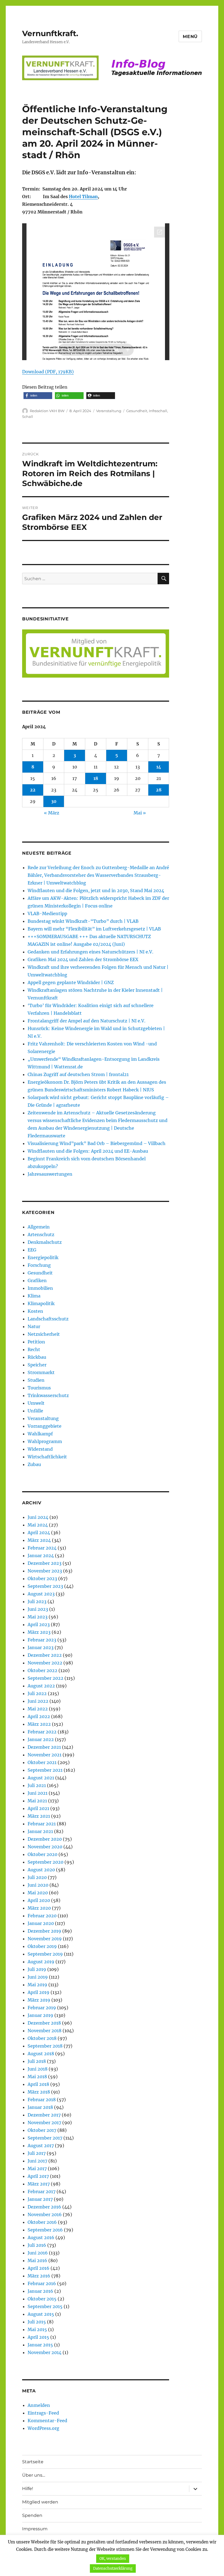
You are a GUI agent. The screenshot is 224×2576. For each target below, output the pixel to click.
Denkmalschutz (45, 1242)
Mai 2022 (38, 1709)
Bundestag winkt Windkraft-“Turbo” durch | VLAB (83, 921)
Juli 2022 (37, 1693)
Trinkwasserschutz (48, 1395)
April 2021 (38, 1808)
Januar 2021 (40, 1831)
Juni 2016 (38, 2253)
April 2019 (39, 1992)
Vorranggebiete (45, 1426)
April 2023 (39, 1624)
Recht (34, 1349)
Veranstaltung (109, 411)
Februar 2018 (42, 2100)
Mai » (140, 813)
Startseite (33, 2462)
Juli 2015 (37, 2322)
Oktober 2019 (42, 1946)
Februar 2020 (42, 1916)
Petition (36, 1342)
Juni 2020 (38, 1885)
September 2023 (45, 1586)
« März (52, 813)
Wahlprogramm (45, 1441)
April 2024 (39, 1533)
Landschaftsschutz (48, 1319)
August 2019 (41, 1962)
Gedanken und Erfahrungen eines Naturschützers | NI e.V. (90, 952)
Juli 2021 (37, 1785)
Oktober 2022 (42, 1670)
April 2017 (38, 2176)
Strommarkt (41, 1372)
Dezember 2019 (44, 1931)
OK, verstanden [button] (113, 2559)
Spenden (32, 2515)
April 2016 (39, 2268)
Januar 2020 (41, 1923)
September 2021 (45, 1770)
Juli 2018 (37, 2061)
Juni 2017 (37, 2161)
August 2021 (41, 1778)
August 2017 (41, 2146)
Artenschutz (41, 1234)
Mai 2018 (37, 2077)
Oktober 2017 (42, 2130)
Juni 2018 (38, 2069)
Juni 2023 (38, 1609)
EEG (32, 1250)
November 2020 (45, 1847)
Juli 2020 (37, 1877)
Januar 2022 (41, 1739)
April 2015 (38, 2337)
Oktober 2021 (42, 1762)
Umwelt (36, 1403)
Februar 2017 (42, 2192)
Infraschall (158, 411)
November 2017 (44, 2123)
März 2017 (39, 2184)
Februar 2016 (42, 2283)
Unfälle (35, 1411)
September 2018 (45, 2046)
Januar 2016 (40, 2291)
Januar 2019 (40, 2015)
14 (159, 767)
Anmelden (39, 2405)
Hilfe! (28, 2489)
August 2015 (41, 2314)
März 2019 (39, 2000)
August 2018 (41, 2054)
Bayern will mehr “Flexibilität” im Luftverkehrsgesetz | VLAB (94, 929)
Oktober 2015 (42, 2299)
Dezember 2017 (44, 2115)
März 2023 (39, 1632)
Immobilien (40, 1288)
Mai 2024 (38, 1525)
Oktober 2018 (42, 2038)
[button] (38, 396)
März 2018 (39, 2092)
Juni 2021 (38, 1793)
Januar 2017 (40, 2199)
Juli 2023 (37, 1601)
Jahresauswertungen (50, 1174)
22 (33, 790)
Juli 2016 (37, 2245)
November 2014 (45, 2352)
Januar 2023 (41, 1647)
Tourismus (39, 1388)
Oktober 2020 (42, 1854)
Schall (28, 417)
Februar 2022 (42, 1732)
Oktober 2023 (42, 1578)
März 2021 (39, 1816)
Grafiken (37, 1280)
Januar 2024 (41, 1556)
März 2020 (39, 1908)
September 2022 (45, 1678)
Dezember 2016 (44, 2207)
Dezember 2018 (44, 2023)
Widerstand (40, 1449)
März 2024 (39, 1540)
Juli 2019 (37, 1969)
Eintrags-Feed (43, 2413)
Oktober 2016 (42, 2222)
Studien (36, 1380)
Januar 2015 (40, 2345)
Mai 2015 (37, 2329)
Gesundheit (137, 411)
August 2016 (41, 2237)
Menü (190, 37)
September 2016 (45, 2230)
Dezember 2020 (45, 1839)
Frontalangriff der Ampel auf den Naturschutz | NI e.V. (86, 1021)
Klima (34, 1296)
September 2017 (45, 2138)
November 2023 (45, 1571)
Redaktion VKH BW (47, 411)
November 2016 (45, 2214)
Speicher (37, 1365)
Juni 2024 (38, 1517)
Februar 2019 (42, 2008)
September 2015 (45, 2306)
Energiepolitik (43, 1257)
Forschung (39, 1265)
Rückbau (37, 1357)
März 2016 (39, 2276)
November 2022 (45, 1663)
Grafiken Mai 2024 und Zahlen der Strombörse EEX (83, 959)
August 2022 (41, 1686)
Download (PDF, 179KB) (48, 372)
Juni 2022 (38, 1701)
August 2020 (41, 1870)
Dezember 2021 (44, 1747)
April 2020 (39, 1900)
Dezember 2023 (45, 1563)
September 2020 (45, 1862)
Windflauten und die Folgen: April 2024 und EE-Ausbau (88, 1151)
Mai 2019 (37, 1985)
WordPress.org (43, 2428)
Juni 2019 (38, 1977)
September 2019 (45, 1954)
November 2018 (45, 2031)
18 (96, 778)
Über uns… (34, 2475)
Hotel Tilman (83, 196)
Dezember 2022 (45, 1655)
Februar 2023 (42, 1640)
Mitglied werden (40, 2502)
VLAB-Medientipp (47, 913)
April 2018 (38, 2084)
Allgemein (39, 1227)
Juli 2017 (37, 2153)
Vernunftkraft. (50, 33)
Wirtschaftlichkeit (47, 1457)
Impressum (35, 2529)
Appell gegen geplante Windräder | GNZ (71, 982)
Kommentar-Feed (47, 2421)
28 (159, 790)
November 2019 (45, 1939)
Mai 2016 (37, 2260)
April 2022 (39, 1716)
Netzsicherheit (44, 1334)
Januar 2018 (40, 2107)
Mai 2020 (38, 1893)
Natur (34, 1326)
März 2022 (39, 1724)
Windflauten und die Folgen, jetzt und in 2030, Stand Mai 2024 (96, 891)
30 (54, 801)
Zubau (34, 1464)
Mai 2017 (37, 2169)
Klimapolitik (41, 1303)
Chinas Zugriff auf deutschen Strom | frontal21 (78, 1074)
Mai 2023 (38, 1617)
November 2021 (45, 1755)
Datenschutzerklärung (113, 2568)
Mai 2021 (37, 1801)
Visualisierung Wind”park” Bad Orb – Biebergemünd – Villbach (97, 1143)
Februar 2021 (42, 1824)
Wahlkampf (40, 1434)
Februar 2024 (42, 1548)
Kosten (35, 1311)
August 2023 (41, 1594)
